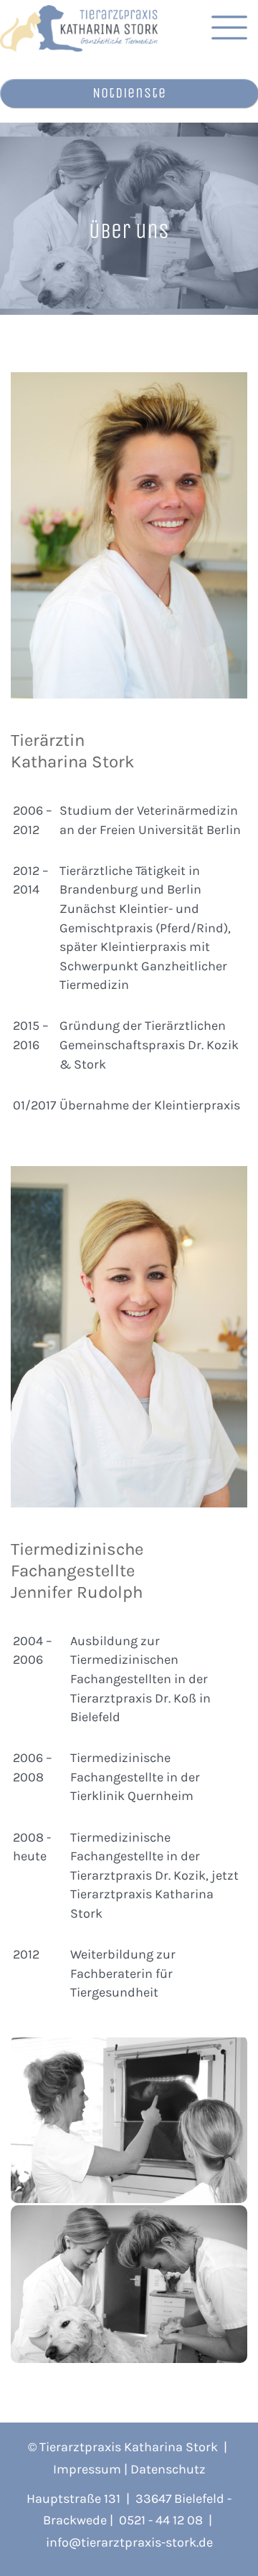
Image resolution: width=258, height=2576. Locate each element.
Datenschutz (168, 2469)
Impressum (87, 2469)
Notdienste (129, 93)
